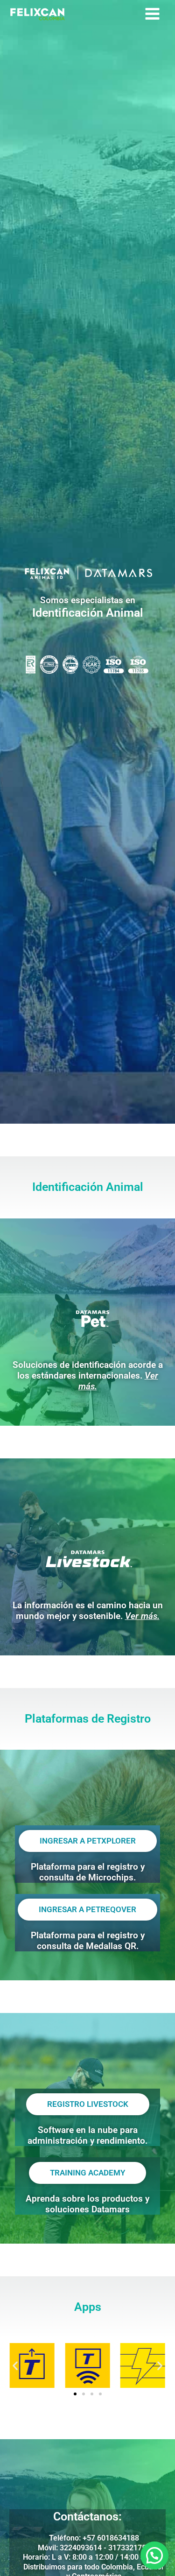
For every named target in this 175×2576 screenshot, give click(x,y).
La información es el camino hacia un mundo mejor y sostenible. (88, 1611)
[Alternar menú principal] (152, 14)
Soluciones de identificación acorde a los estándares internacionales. (88, 1376)
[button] (15, 2365)
